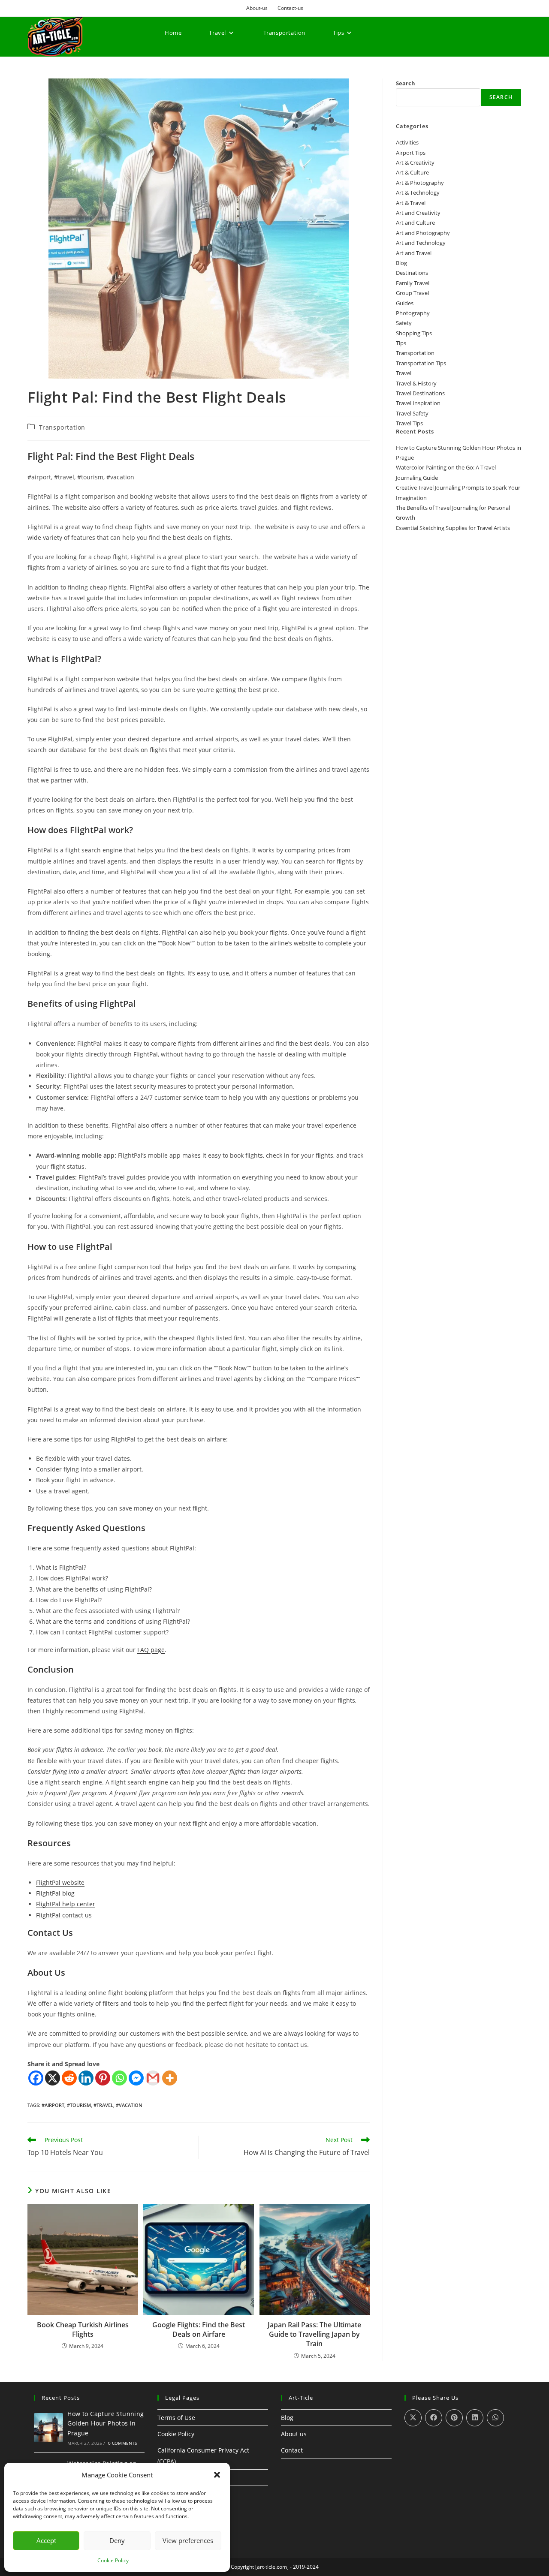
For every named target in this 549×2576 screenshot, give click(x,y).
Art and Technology (421, 243)
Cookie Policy (113, 2560)
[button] (217, 2475)
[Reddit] (69, 2078)
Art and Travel (414, 253)
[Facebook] (36, 2078)
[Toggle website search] (167, 64)
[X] (53, 2078)
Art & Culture (412, 172)
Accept (46, 2540)
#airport (53, 2105)
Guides (405, 303)
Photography (413, 313)
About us (294, 2434)
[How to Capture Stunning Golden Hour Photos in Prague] (48, 2428)
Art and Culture (415, 223)
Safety (404, 323)
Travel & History (416, 383)
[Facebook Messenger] (136, 2078)
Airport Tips (411, 153)
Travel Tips (409, 423)
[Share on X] (413, 2418)
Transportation (62, 427)
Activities (407, 142)
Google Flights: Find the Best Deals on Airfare (199, 2329)
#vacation (129, 2105)
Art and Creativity (418, 213)
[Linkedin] (86, 2078)
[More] (170, 2078)
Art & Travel (411, 203)
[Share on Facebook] (434, 2418)
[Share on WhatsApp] (495, 2418)
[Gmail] (153, 2078)
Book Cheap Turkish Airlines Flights (83, 2329)
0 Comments (123, 2443)
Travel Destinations (420, 393)
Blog (401, 263)
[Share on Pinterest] (454, 2418)
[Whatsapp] (119, 2078)
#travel (103, 2105)
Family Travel (413, 283)
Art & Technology (418, 193)
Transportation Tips (421, 363)
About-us (257, 8)
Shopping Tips (414, 333)
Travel (404, 373)
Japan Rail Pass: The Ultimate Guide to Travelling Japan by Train (314, 2334)
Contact (292, 2450)
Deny (117, 2540)
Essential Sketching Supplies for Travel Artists (453, 528)
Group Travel (412, 293)
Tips (401, 343)
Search (406, 83)
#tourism (79, 2105)
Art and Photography (423, 233)
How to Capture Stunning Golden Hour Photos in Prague (106, 2423)
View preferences (188, 2540)
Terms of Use (176, 2418)
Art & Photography (420, 183)
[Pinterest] (103, 2078)
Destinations (412, 273)
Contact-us (290, 8)
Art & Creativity (415, 163)
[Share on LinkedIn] (475, 2418)
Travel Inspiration (418, 403)
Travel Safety (412, 413)
